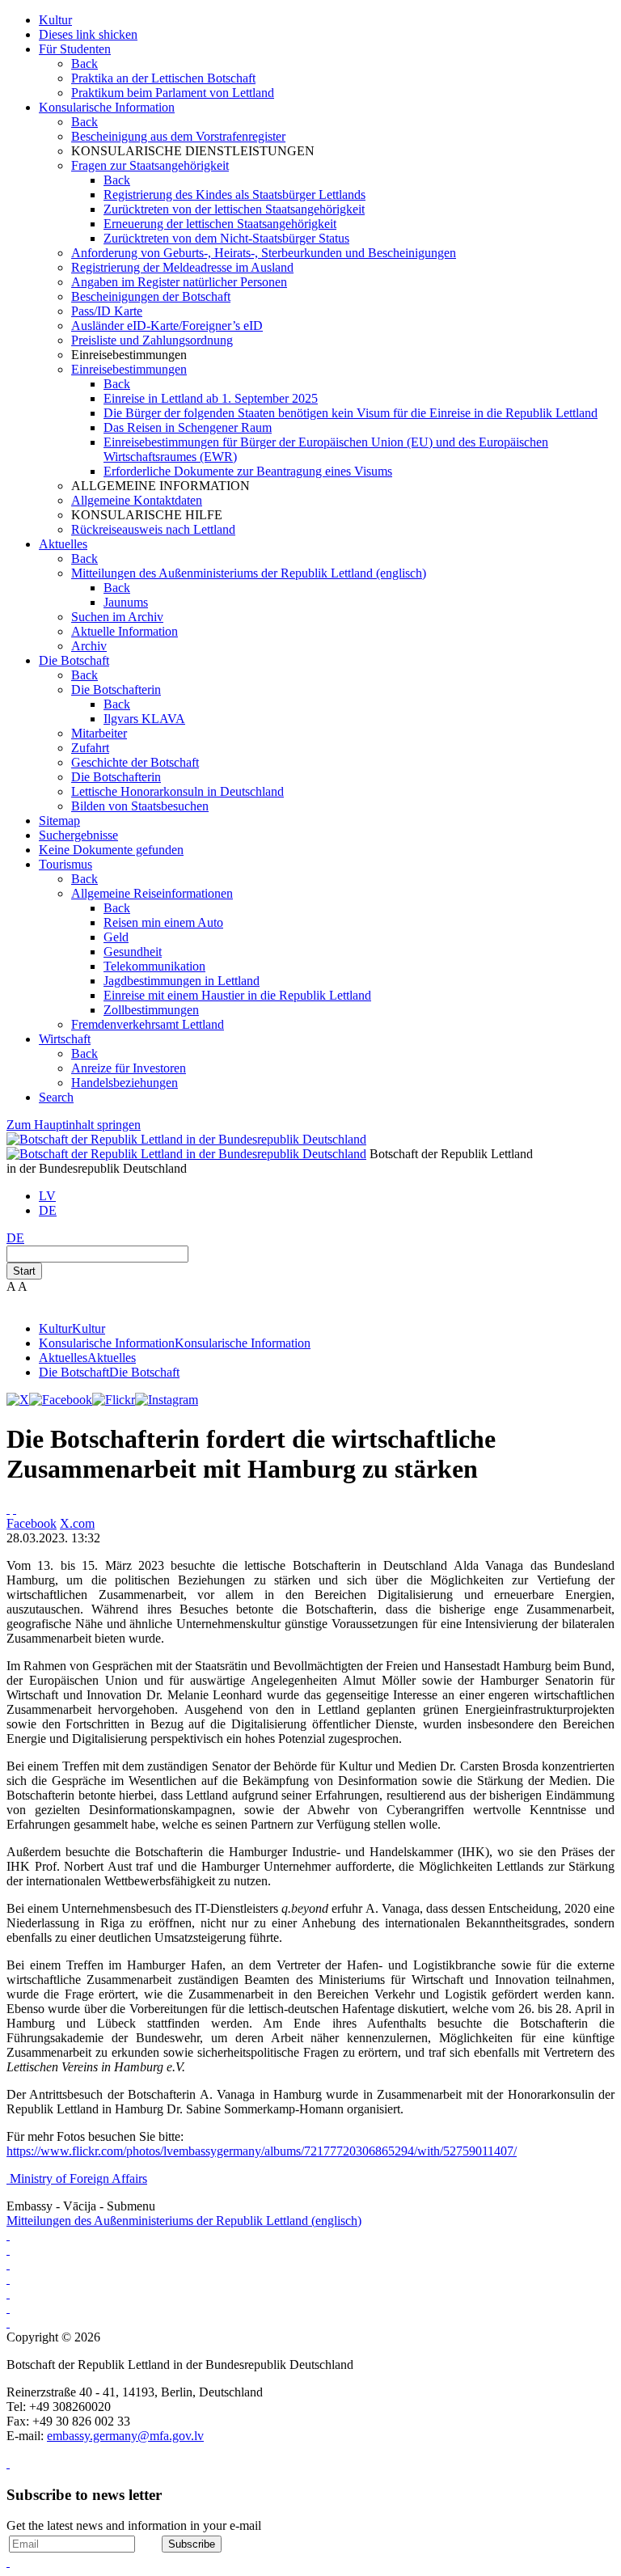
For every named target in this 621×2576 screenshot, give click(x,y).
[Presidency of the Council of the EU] (8, 2322)
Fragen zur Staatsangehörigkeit (150, 165)
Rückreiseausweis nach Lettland (153, 529)
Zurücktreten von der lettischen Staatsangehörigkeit (234, 209)
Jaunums (126, 602)
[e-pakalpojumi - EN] (8, 2250)
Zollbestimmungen (151, 1010)
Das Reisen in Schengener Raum (188, 427)
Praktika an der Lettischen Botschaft (163, 78)
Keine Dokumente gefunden (111, 850)
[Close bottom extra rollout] (8, 2562)
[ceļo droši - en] (8, 2279)
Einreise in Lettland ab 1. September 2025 (211, 398)
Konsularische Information (107, 107)
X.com (77, 1523)
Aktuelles (63, 544)
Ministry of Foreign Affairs (78, 2178)
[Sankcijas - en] (8, 2264)
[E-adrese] (8, 2293)
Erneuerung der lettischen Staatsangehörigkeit (220, 224)
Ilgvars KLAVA (144, 719)
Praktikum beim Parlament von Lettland (173, 93)
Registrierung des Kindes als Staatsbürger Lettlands (234, 195)
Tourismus (65, 864)
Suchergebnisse (78, 835)
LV (47, 1196)
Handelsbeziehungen (125, 1083)
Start (24, 1271)
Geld (116, 937)
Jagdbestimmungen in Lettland (182, 981)
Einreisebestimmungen (129, 369)
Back (84, 63)
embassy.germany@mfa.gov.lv (125, 2436)
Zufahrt (90, 748)
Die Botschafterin (116, 689)
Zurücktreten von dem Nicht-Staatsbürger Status (226, 238)
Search (56, 1097)
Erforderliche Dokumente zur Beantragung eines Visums (248, 471)
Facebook (32, 1523)
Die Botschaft (74, 660)
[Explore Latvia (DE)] (8, 2235)
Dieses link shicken (88, 34)
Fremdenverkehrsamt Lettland (148, 1024)
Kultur (55, 20)
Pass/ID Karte (107, 311)
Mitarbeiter (99, 733)
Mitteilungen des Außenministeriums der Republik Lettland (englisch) (249, 573)
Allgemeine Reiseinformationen (152, 893)
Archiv (89, 646)
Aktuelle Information (125, 631)
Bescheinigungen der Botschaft (151, 296)
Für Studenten (75, 49)
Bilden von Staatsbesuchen (140, 806)
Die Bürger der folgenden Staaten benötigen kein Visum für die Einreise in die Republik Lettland (351, 413)
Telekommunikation (154, 966)
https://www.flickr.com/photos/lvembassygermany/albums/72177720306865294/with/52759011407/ (262, 2151)
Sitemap (59, 821)
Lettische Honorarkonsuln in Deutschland (177, 791)
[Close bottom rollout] (8, 2463)
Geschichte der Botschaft (135, 762)
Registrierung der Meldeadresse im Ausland (182, 267)
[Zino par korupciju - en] (8, 2308)
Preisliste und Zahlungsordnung (152, 340)
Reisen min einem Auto (163, 922)
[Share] (15, 1509)
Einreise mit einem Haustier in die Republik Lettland (237, 995)
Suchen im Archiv (117, 617)
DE (48, 1210)
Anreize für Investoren (129, 1068)
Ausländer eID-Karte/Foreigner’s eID (167, 326)
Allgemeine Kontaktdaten (137, 500)
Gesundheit (133, 952)
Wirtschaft (65, 1039)
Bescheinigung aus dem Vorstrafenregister (178, 136)
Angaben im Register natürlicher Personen (179, 282)
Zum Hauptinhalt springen (74, 1125)
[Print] (8, 1509)
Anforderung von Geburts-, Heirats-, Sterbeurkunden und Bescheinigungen (264, 253)
